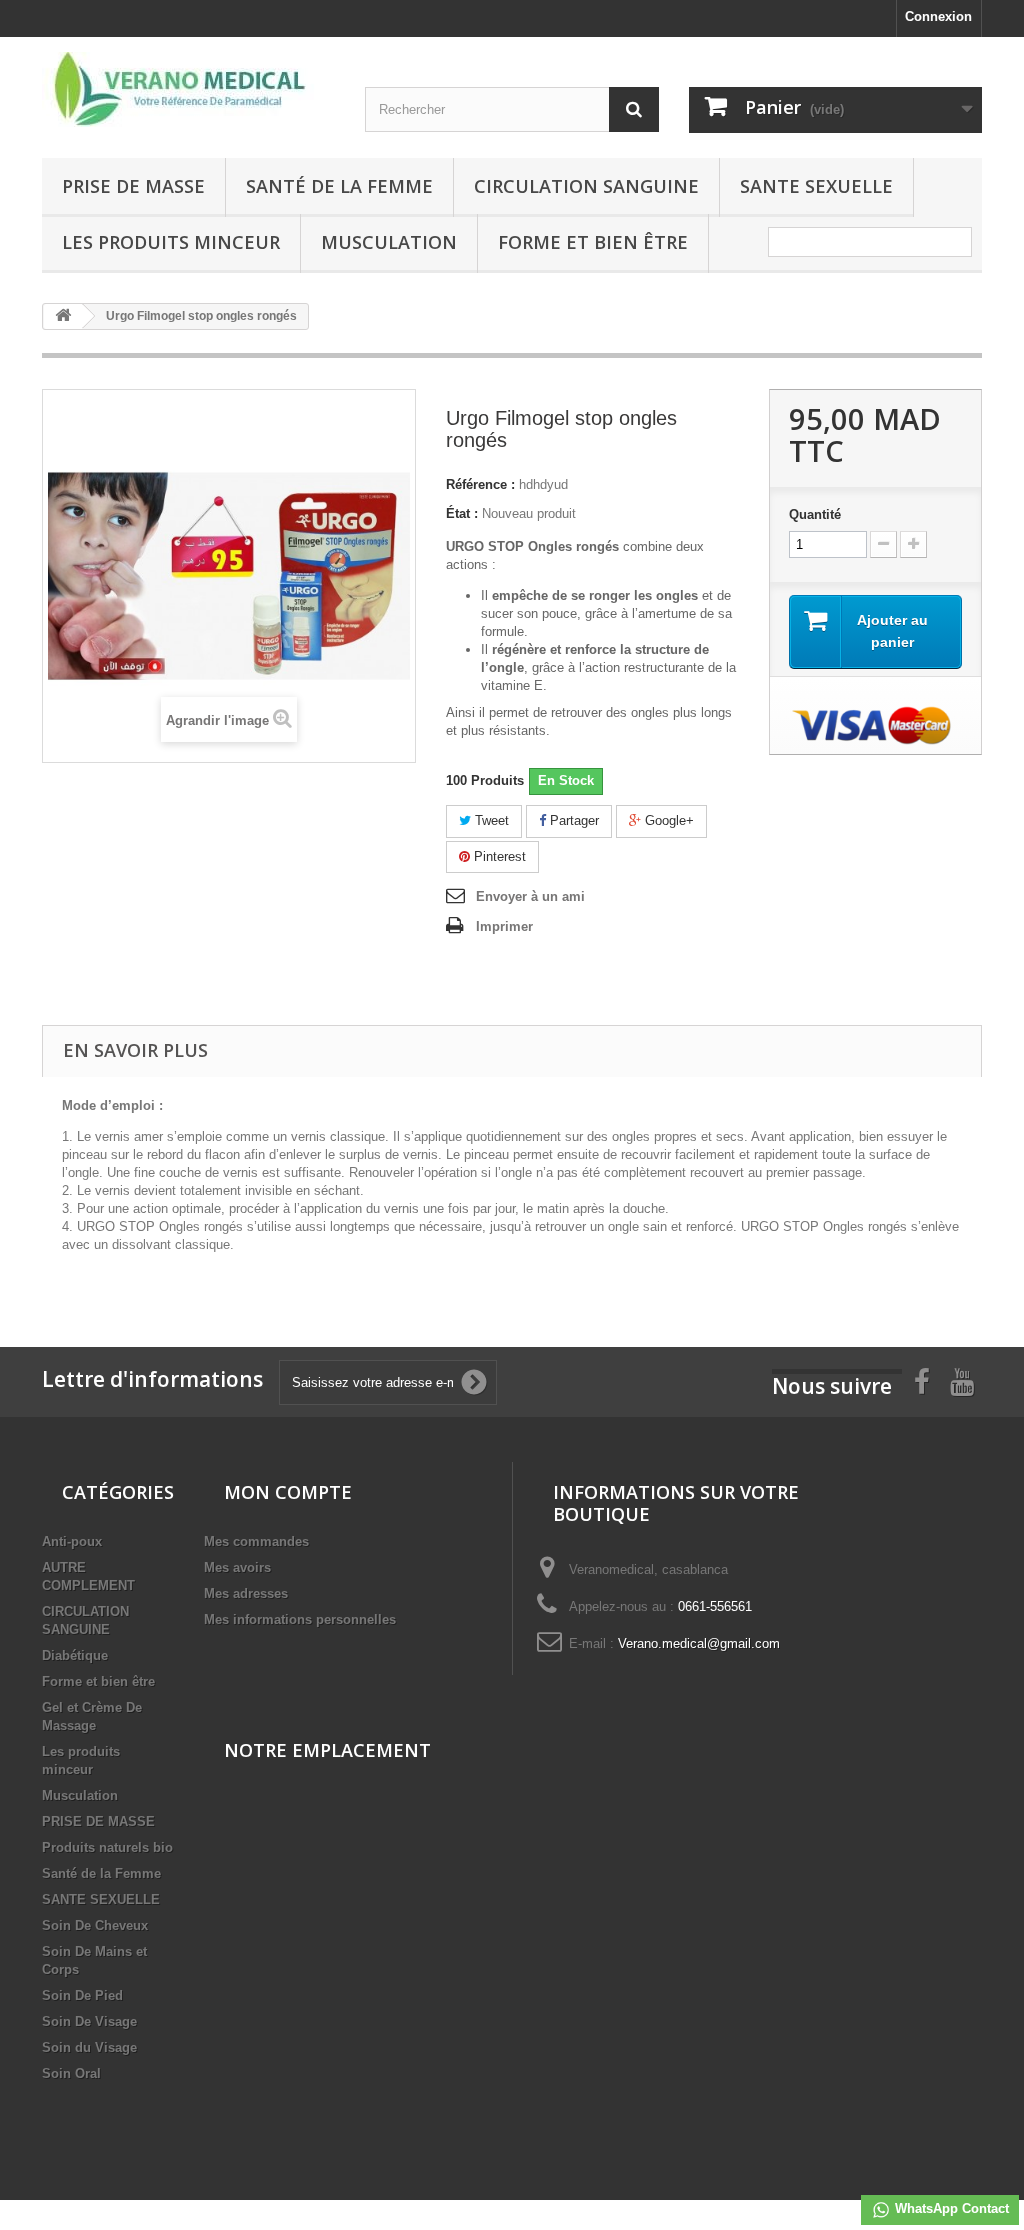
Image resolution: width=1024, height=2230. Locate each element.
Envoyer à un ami (530, 896)
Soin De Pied (82, 1995)
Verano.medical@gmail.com (699, 1643)
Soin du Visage (89, 2047)
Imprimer (504, 926)
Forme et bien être (593, 242)
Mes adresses (246, 1593)
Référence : (480, 484)
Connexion (938, 16)
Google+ (667, 820)
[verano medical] (188, 89)
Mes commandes (256, 1541)
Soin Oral (71, 2073)
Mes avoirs (237, 1567)
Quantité (815, 514)
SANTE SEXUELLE (816, 186)
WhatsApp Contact (950, 2208)
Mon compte (288, 1492)
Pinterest (498, 856)
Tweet (490, 820)
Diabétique (75, 1655)
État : (462, 513)
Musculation (389, 242)
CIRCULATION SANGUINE (586, 186)
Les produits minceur (171, 242)
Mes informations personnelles (300, 1619)
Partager (572, 820)
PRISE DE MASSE (133, 186)
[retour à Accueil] (63, 316)
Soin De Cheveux (95, 1925)
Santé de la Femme (339, 186)
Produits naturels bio (107, 1847)
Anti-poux (72, 1541)
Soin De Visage (89, 2021)
